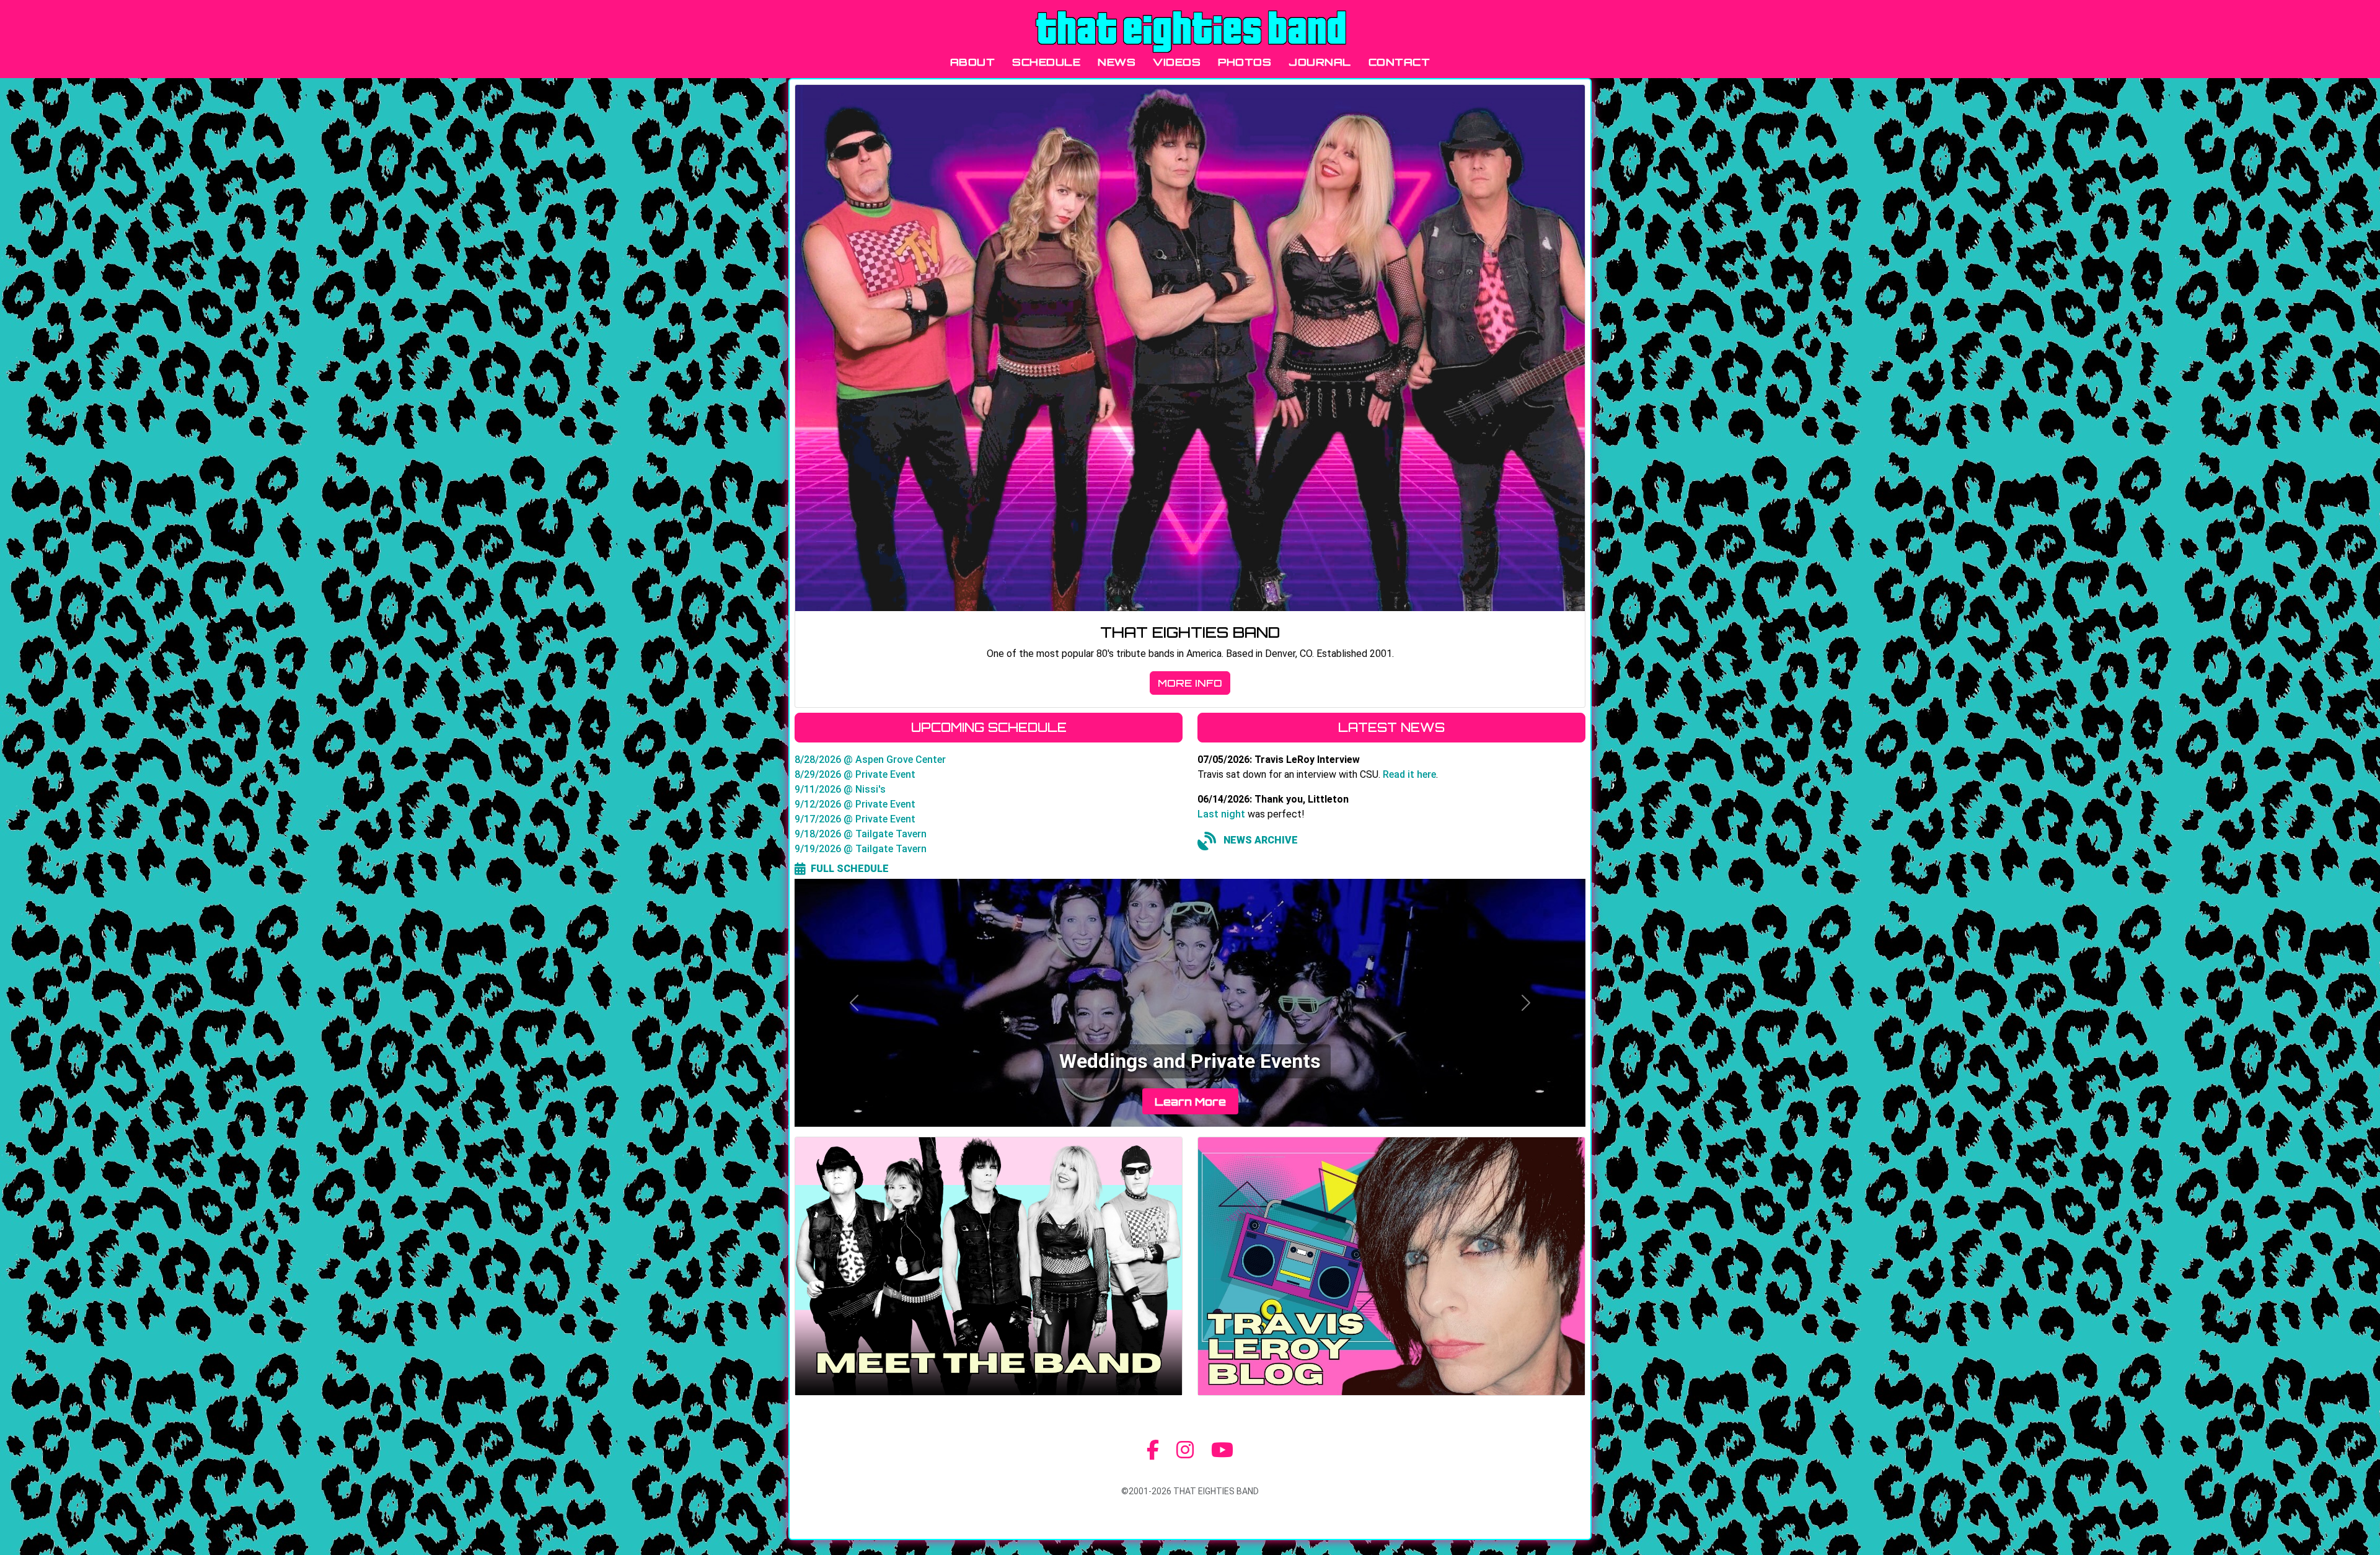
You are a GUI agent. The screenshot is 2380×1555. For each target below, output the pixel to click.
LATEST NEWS (1391, 727)
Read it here (1409, 774)
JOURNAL (1320, 62)
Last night (1221, 814)
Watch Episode (1190, 1101)
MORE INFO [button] (1190, 683)
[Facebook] (1153, 1450)
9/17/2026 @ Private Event (855, 819)
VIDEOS (1177, 62)
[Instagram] (1185, 1450)
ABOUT (973, 62)
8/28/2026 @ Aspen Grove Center (870, 760)
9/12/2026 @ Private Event (855, 804)
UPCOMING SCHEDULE (989, 727)
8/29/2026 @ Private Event (855, 774)
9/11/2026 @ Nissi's (840, 789)
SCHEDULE (1046, 62)
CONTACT (1399, 62)
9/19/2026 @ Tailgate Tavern (861, 849)
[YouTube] (1222, 1450)
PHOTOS (1245, 62)
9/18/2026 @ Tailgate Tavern (861, 834)
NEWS (1117, 62)
